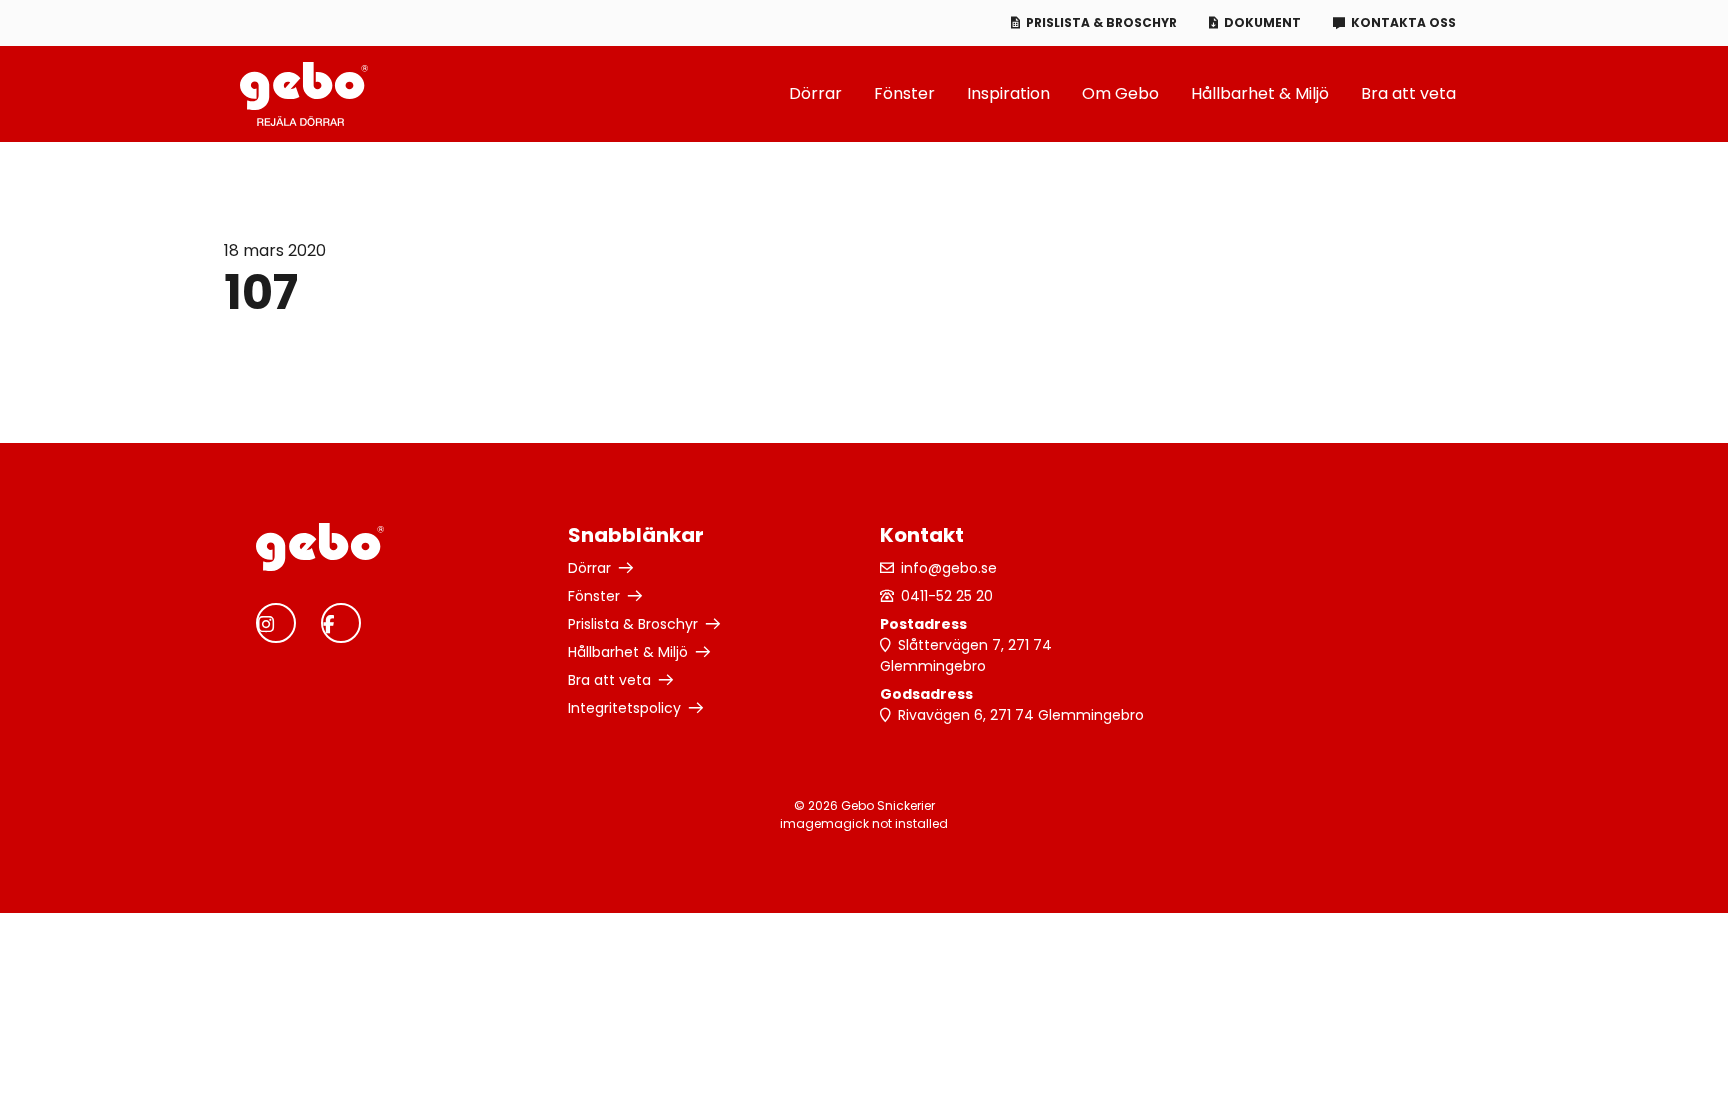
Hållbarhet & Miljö (1260, 93)
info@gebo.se (949, 568)
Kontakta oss (1403, 22)
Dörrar (815, 93)
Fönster (904, 93)
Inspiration (1008, 93)
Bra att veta (1408, 93)
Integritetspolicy (624, 708)
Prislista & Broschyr (1101, 22)
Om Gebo (1120, 93)
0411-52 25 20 (947, 596)
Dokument (1262, 22)
